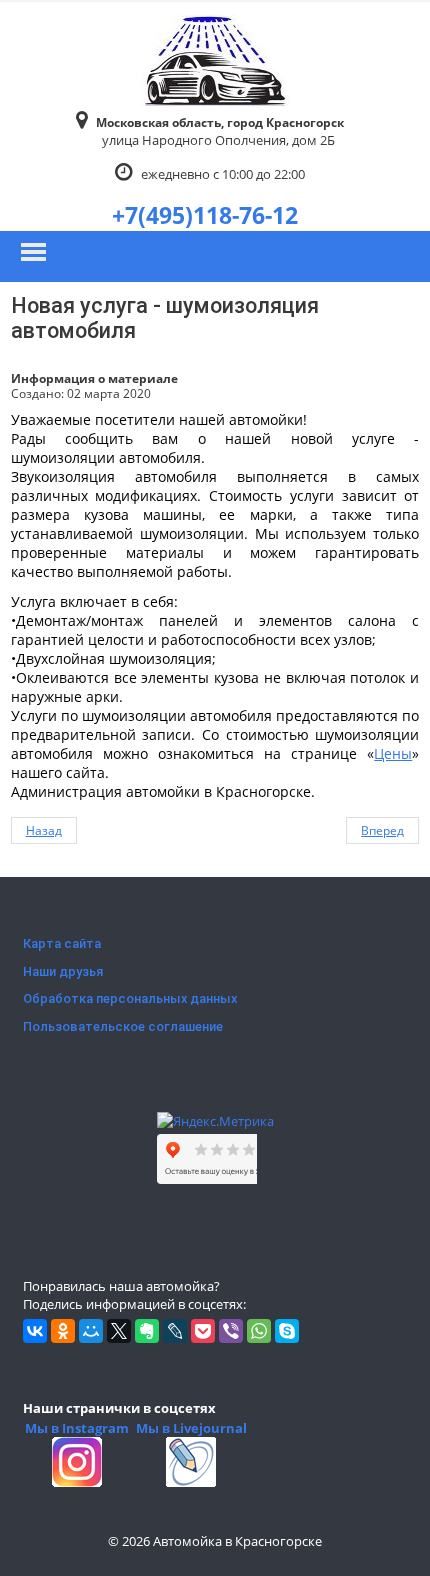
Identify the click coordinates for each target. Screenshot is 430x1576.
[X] (119, 1331)
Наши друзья (63, 971)
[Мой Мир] (91, 1331)
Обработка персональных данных (130, 998)
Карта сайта (62, 943)
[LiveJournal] (175, 1331)
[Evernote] (147, 1331)
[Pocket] (203, 1331)
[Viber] (231, 1331)
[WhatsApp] (259, 1331)
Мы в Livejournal (191, 1428)
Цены (393, 753)
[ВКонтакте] (35, 1331)
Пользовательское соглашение (123, 1026)
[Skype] (287, 1331)
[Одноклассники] (63, 1331)
